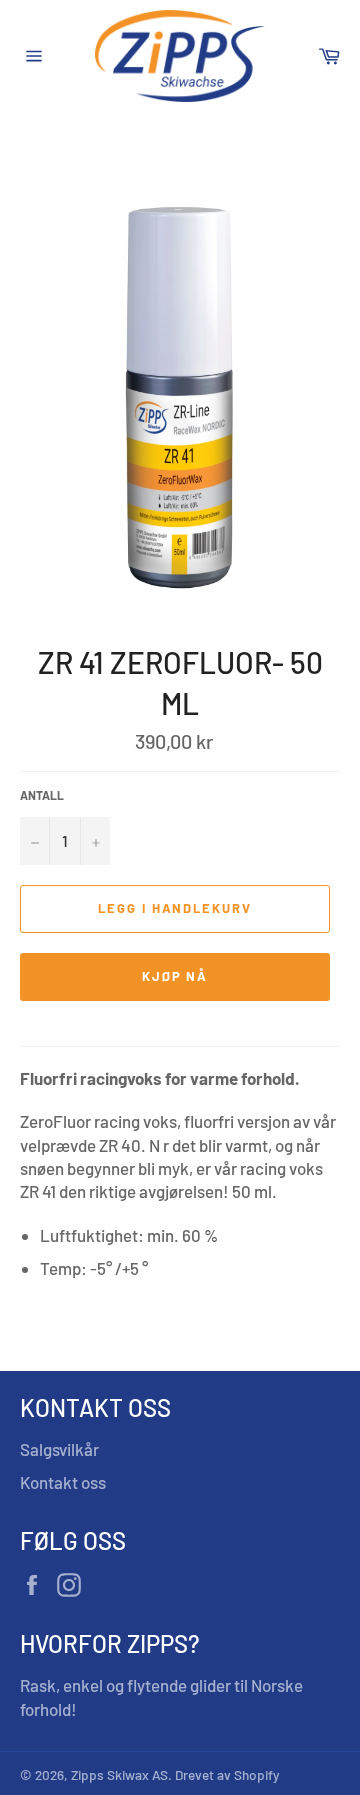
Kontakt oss (63, 1482)
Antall (42, 795)
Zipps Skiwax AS (119, 1774)
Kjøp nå (175, 976)
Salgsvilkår (59, 1449)
